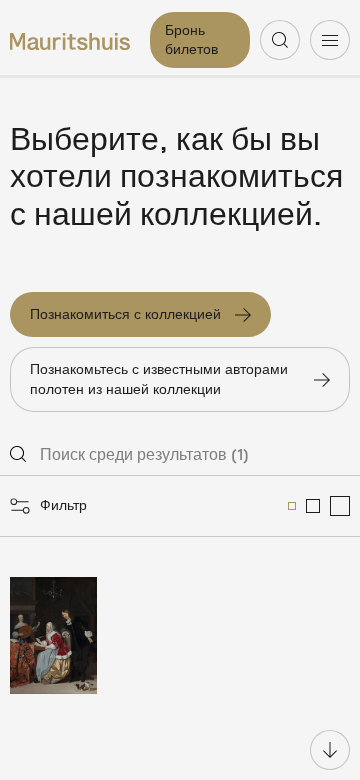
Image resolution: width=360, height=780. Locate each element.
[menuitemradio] (292, 506)
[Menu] (330, 40)
